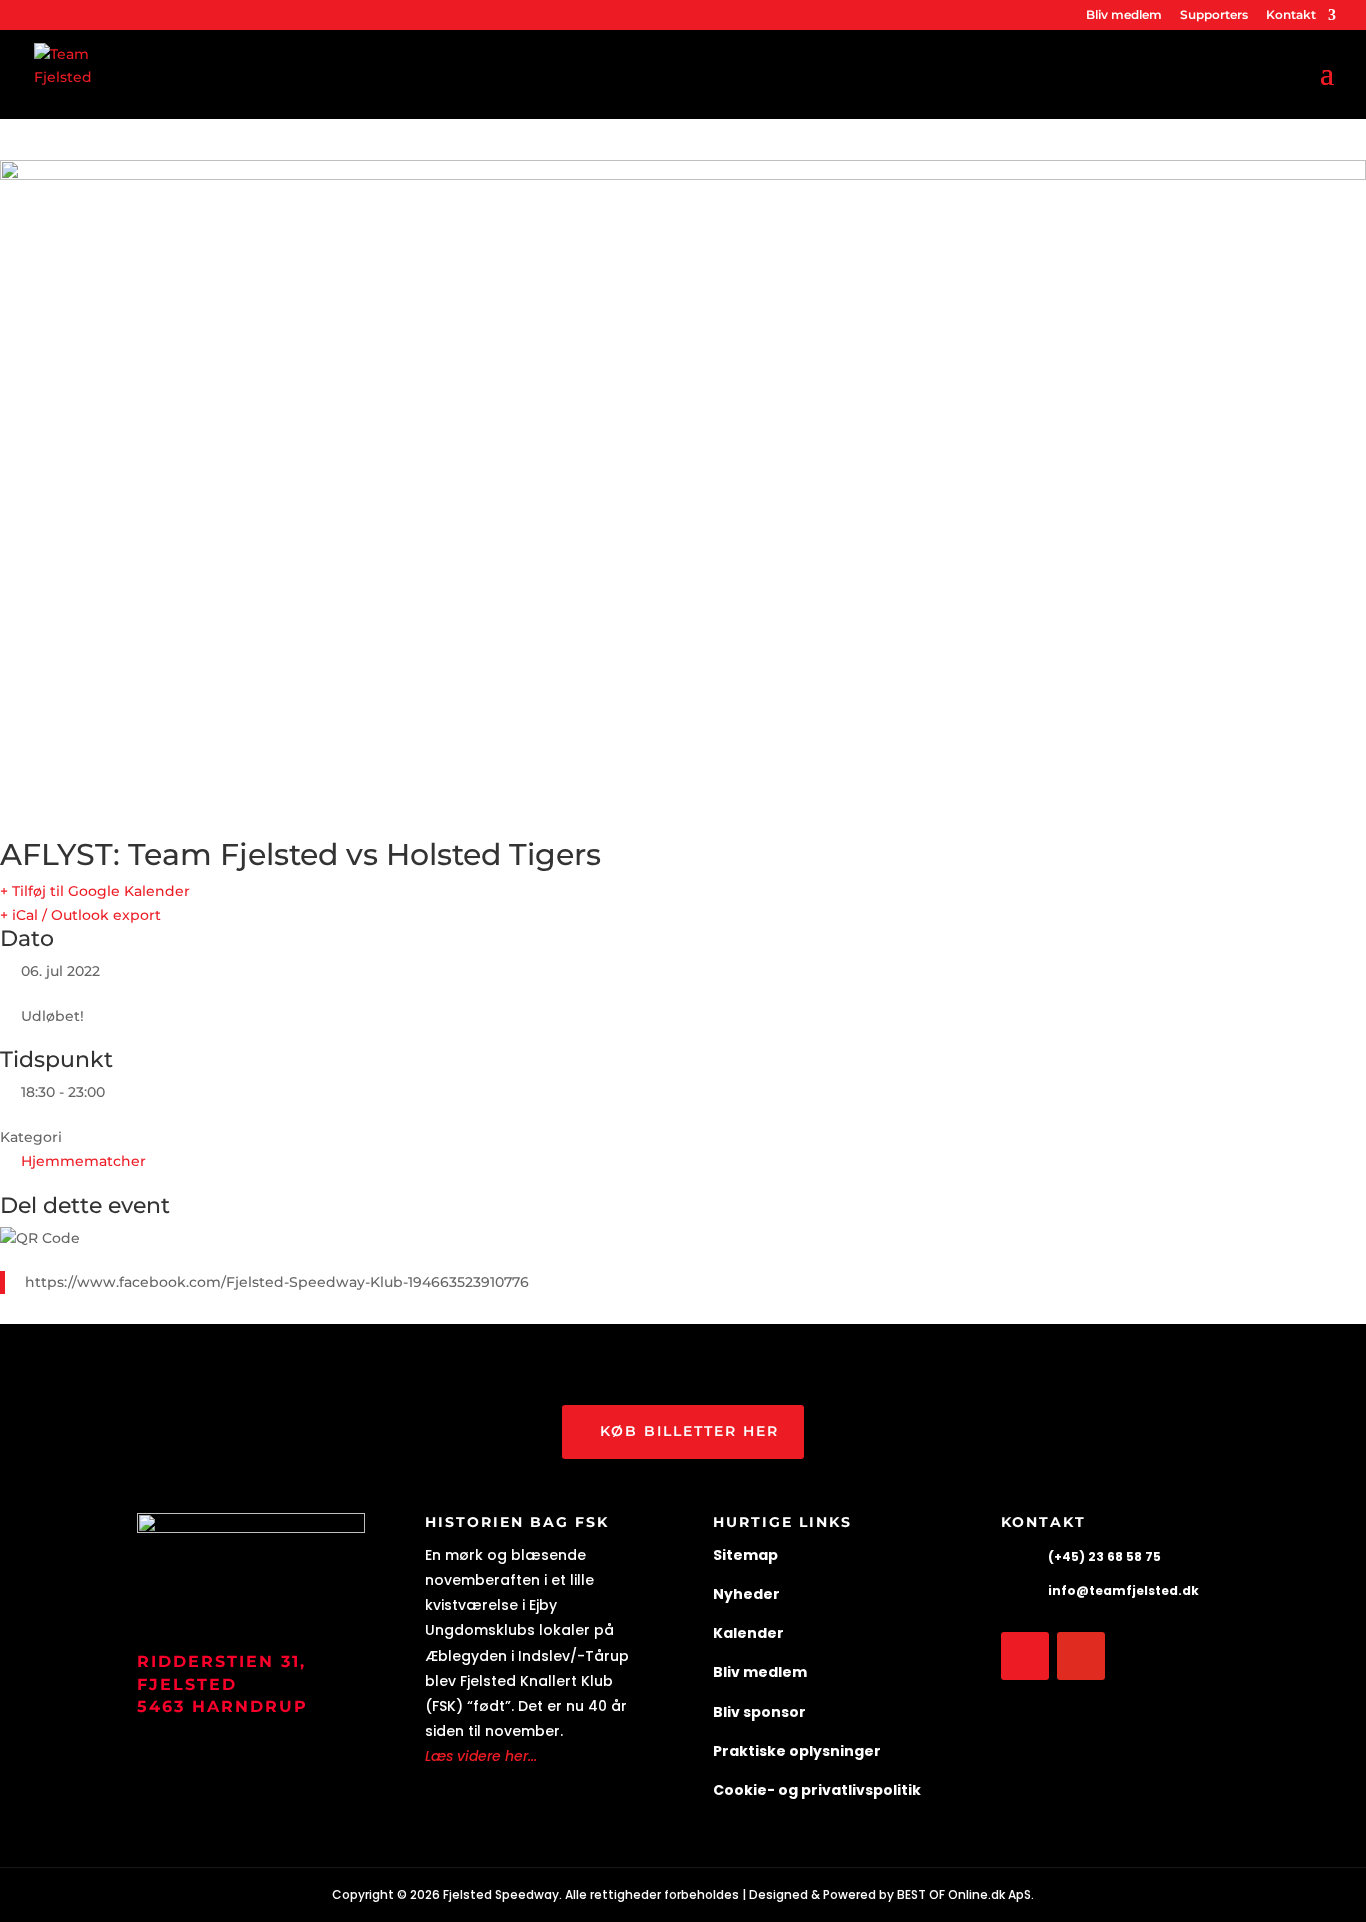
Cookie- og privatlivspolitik (817, 1790)
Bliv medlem (1124, 15)
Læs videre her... (481, 1756)
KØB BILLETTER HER (689, 1431)
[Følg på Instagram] (1081, 1656)
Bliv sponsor (759, 1712)
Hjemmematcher (83, 1161)
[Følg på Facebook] (1025, 1656)
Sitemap (745, 1555)
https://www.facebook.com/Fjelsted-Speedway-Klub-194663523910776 (277, 1282)
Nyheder (746, 1594)
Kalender (748, 1633)
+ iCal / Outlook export (80, 915)
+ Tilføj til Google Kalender (95, 891)
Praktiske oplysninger (797, 1751)
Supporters (1214, 15)
